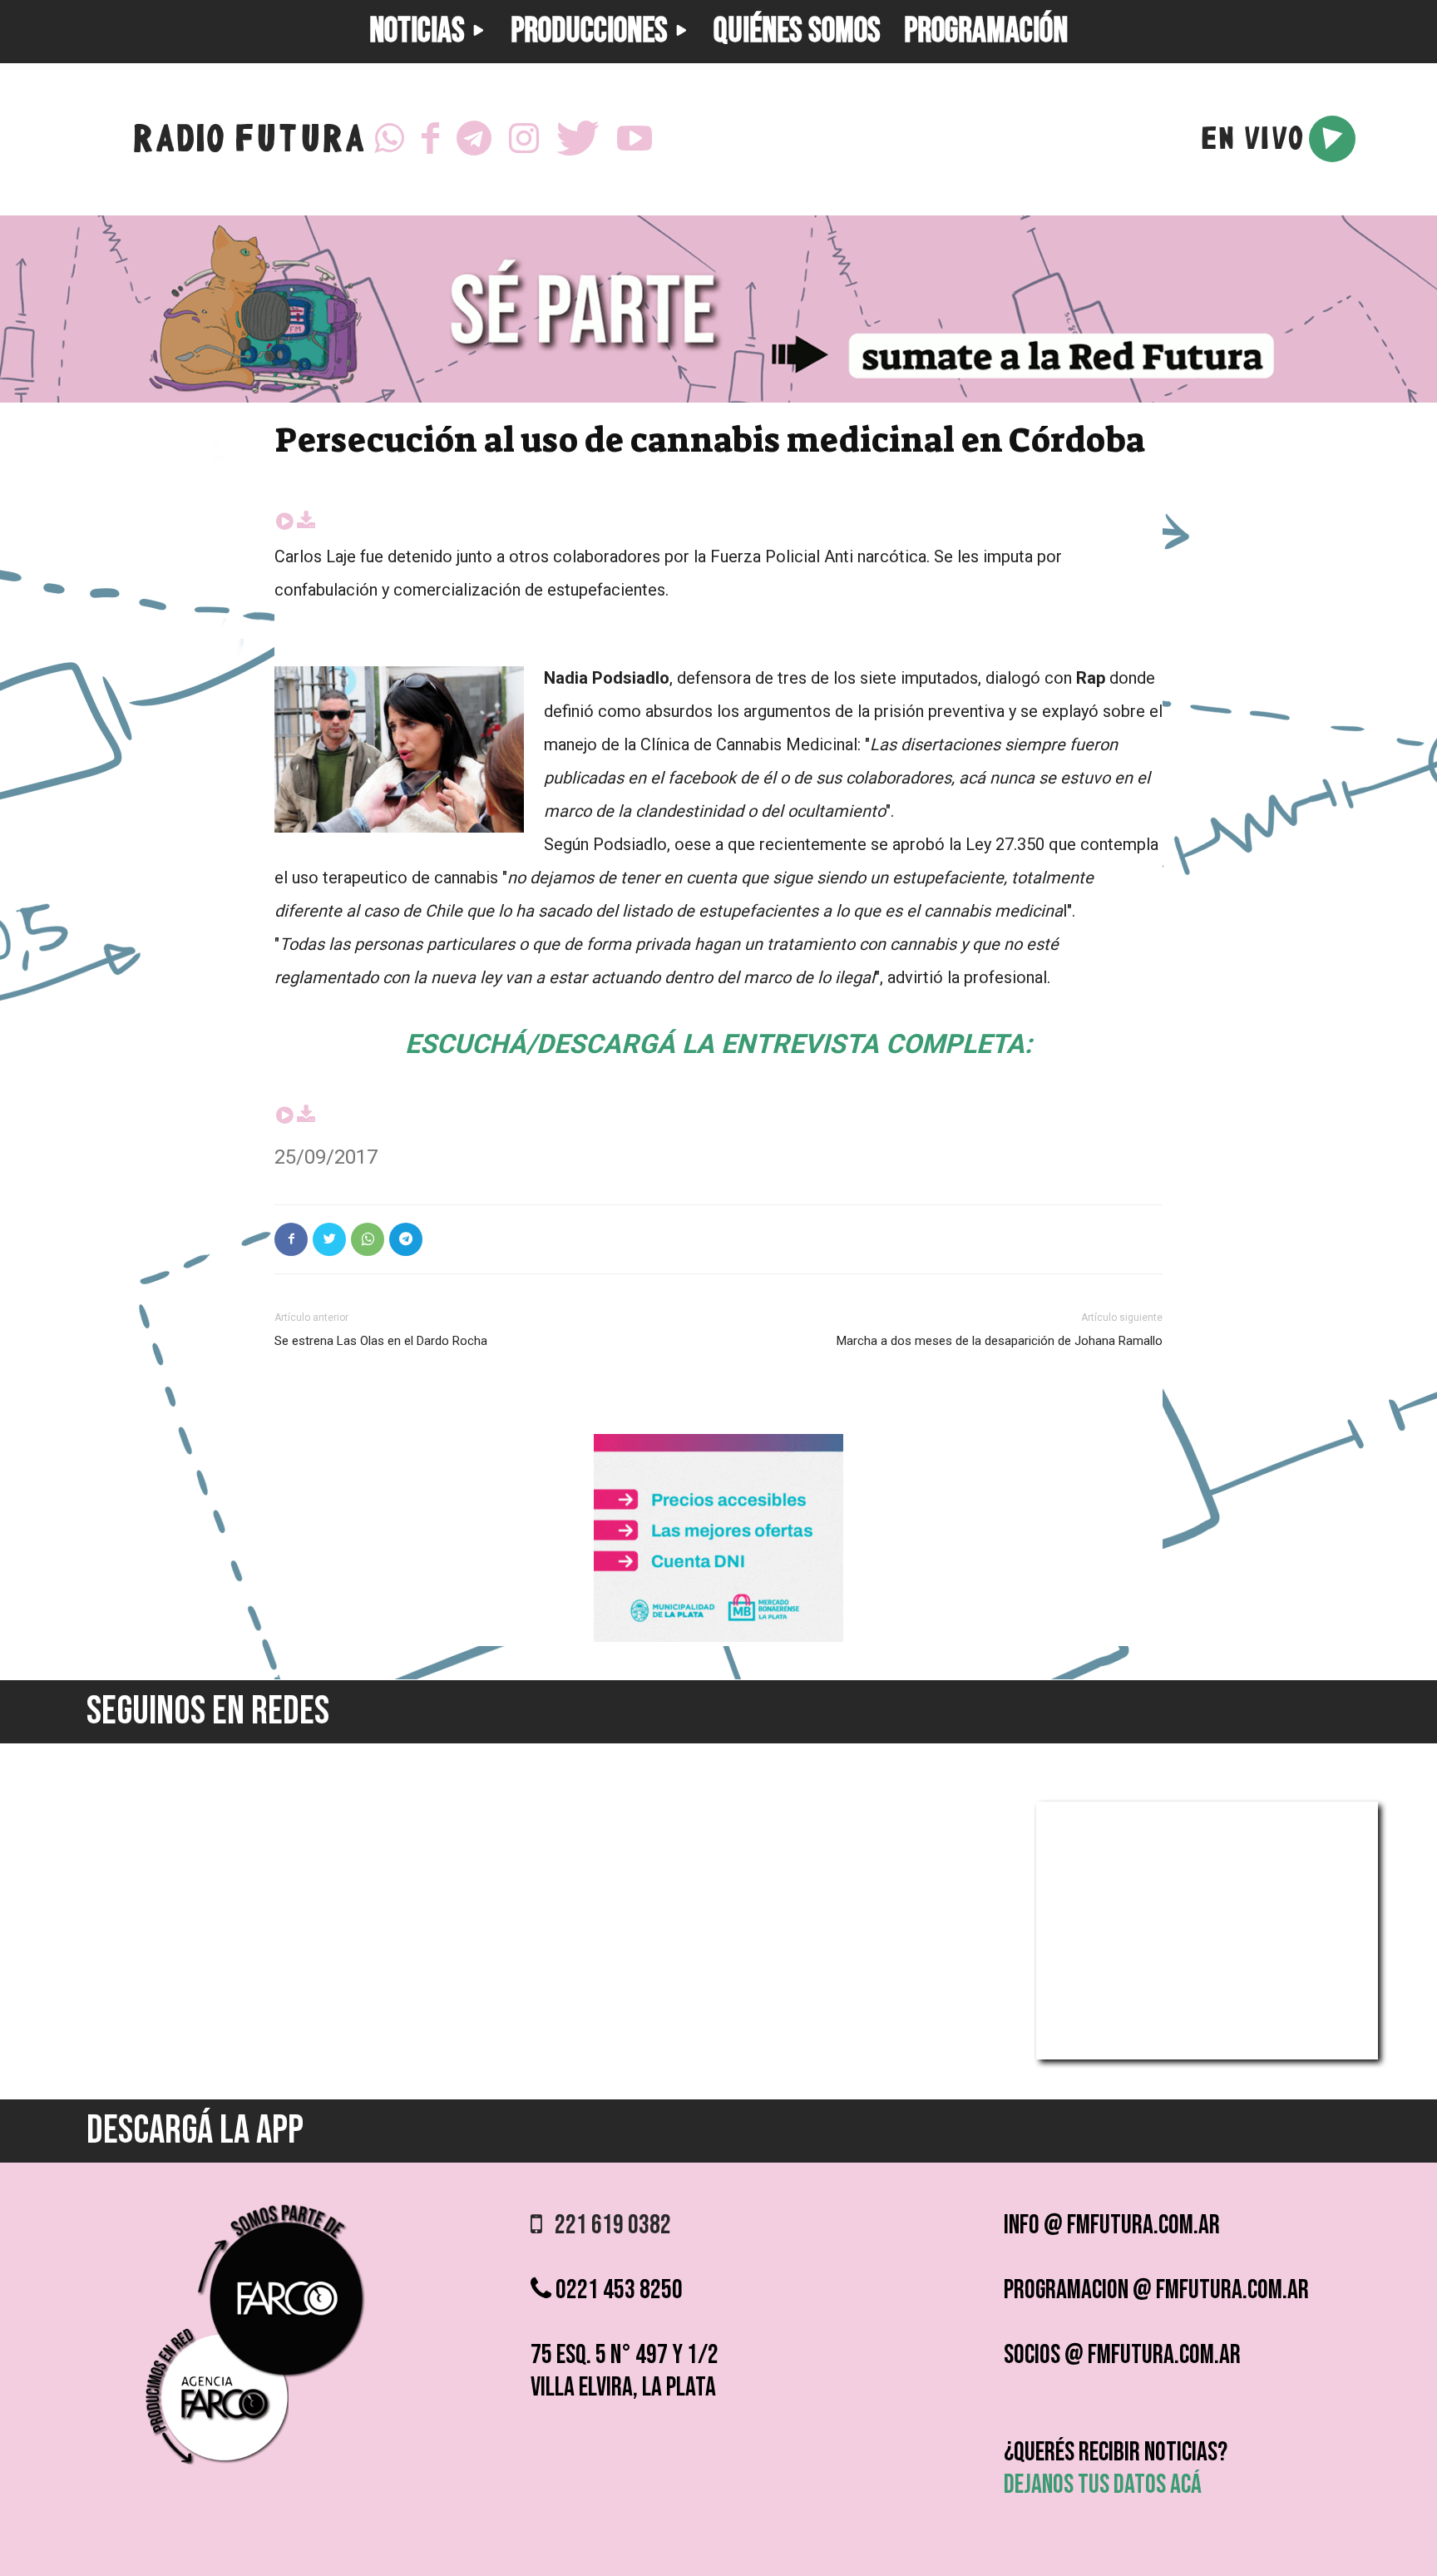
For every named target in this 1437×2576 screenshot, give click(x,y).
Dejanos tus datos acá (1103, 2485)
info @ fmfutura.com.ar (1112, 2225)
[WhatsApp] (389, 139)
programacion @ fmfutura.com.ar (1156, 2290)
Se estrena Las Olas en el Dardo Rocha (381, 1341)
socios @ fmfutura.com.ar (1122, 2355)
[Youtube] (635, 139)
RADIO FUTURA (248, 143)
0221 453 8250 (617, 2290)
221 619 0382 (607, 2225)
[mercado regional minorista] (718, 1637)
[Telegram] (474, 139)
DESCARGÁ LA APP (195, 2131)
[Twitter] (578, 139)
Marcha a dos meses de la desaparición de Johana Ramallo (1000, 1341)
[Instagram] (524, 139)
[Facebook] (430, 139)
